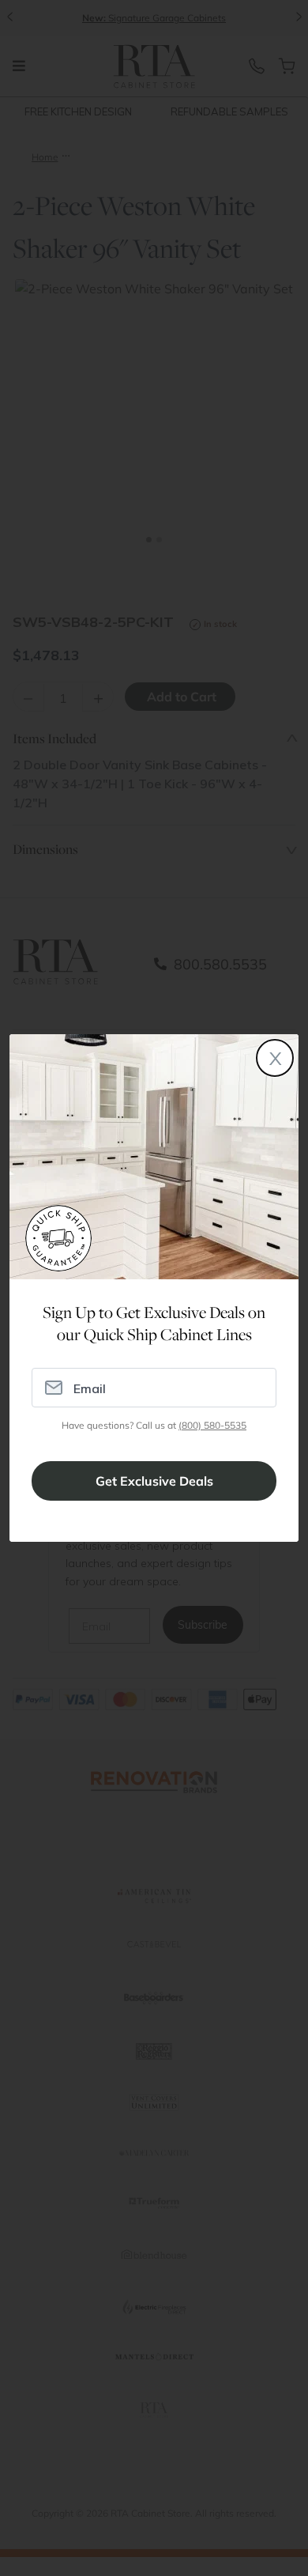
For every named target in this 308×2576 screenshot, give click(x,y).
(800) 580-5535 (212, 1425)
